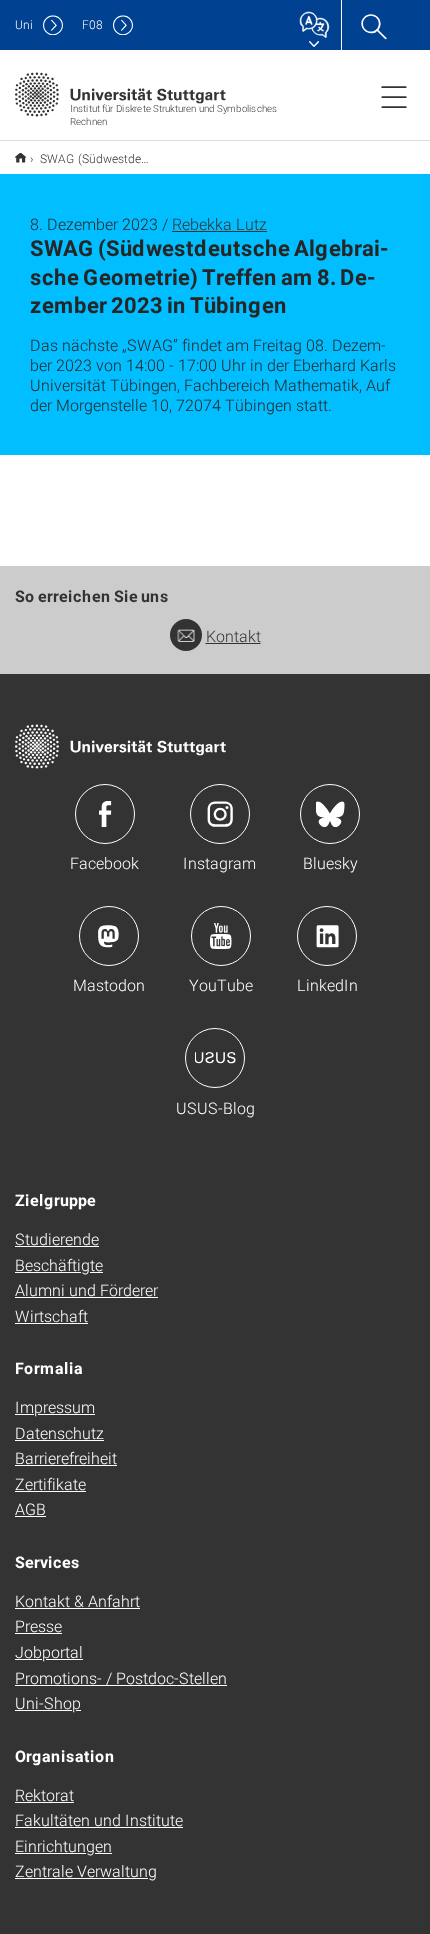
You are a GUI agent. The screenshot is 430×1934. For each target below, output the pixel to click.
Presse (38, 1625)
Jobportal (49, 1651)
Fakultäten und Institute (99, 1819)
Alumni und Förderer (86, 1289)
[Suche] (373, 25)
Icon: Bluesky (330, 814)
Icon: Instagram (220, 814)
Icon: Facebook (105, 814)
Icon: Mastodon (109, 936)
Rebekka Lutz (219, 223)
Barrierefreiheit (66, 1457)
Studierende (57, 1238)
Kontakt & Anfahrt (77, 1600)
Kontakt (233, 635)
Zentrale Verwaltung (86, 1870)
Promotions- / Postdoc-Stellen (121, 1677)
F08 (92, 24)
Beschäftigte (59, 1264)
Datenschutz (59, 1432)
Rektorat (44, 1794)
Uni (24, 24)
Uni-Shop (48, 1702)
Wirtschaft (51, 1315)
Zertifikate (50, 1483)
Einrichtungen (63, 1845)
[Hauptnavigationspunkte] (394, 96)
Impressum (55, 1406)
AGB (30, 1508)
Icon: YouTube (221, 936)
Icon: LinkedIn (327, 936)
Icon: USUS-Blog (215, 1058)
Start (20, 157)
